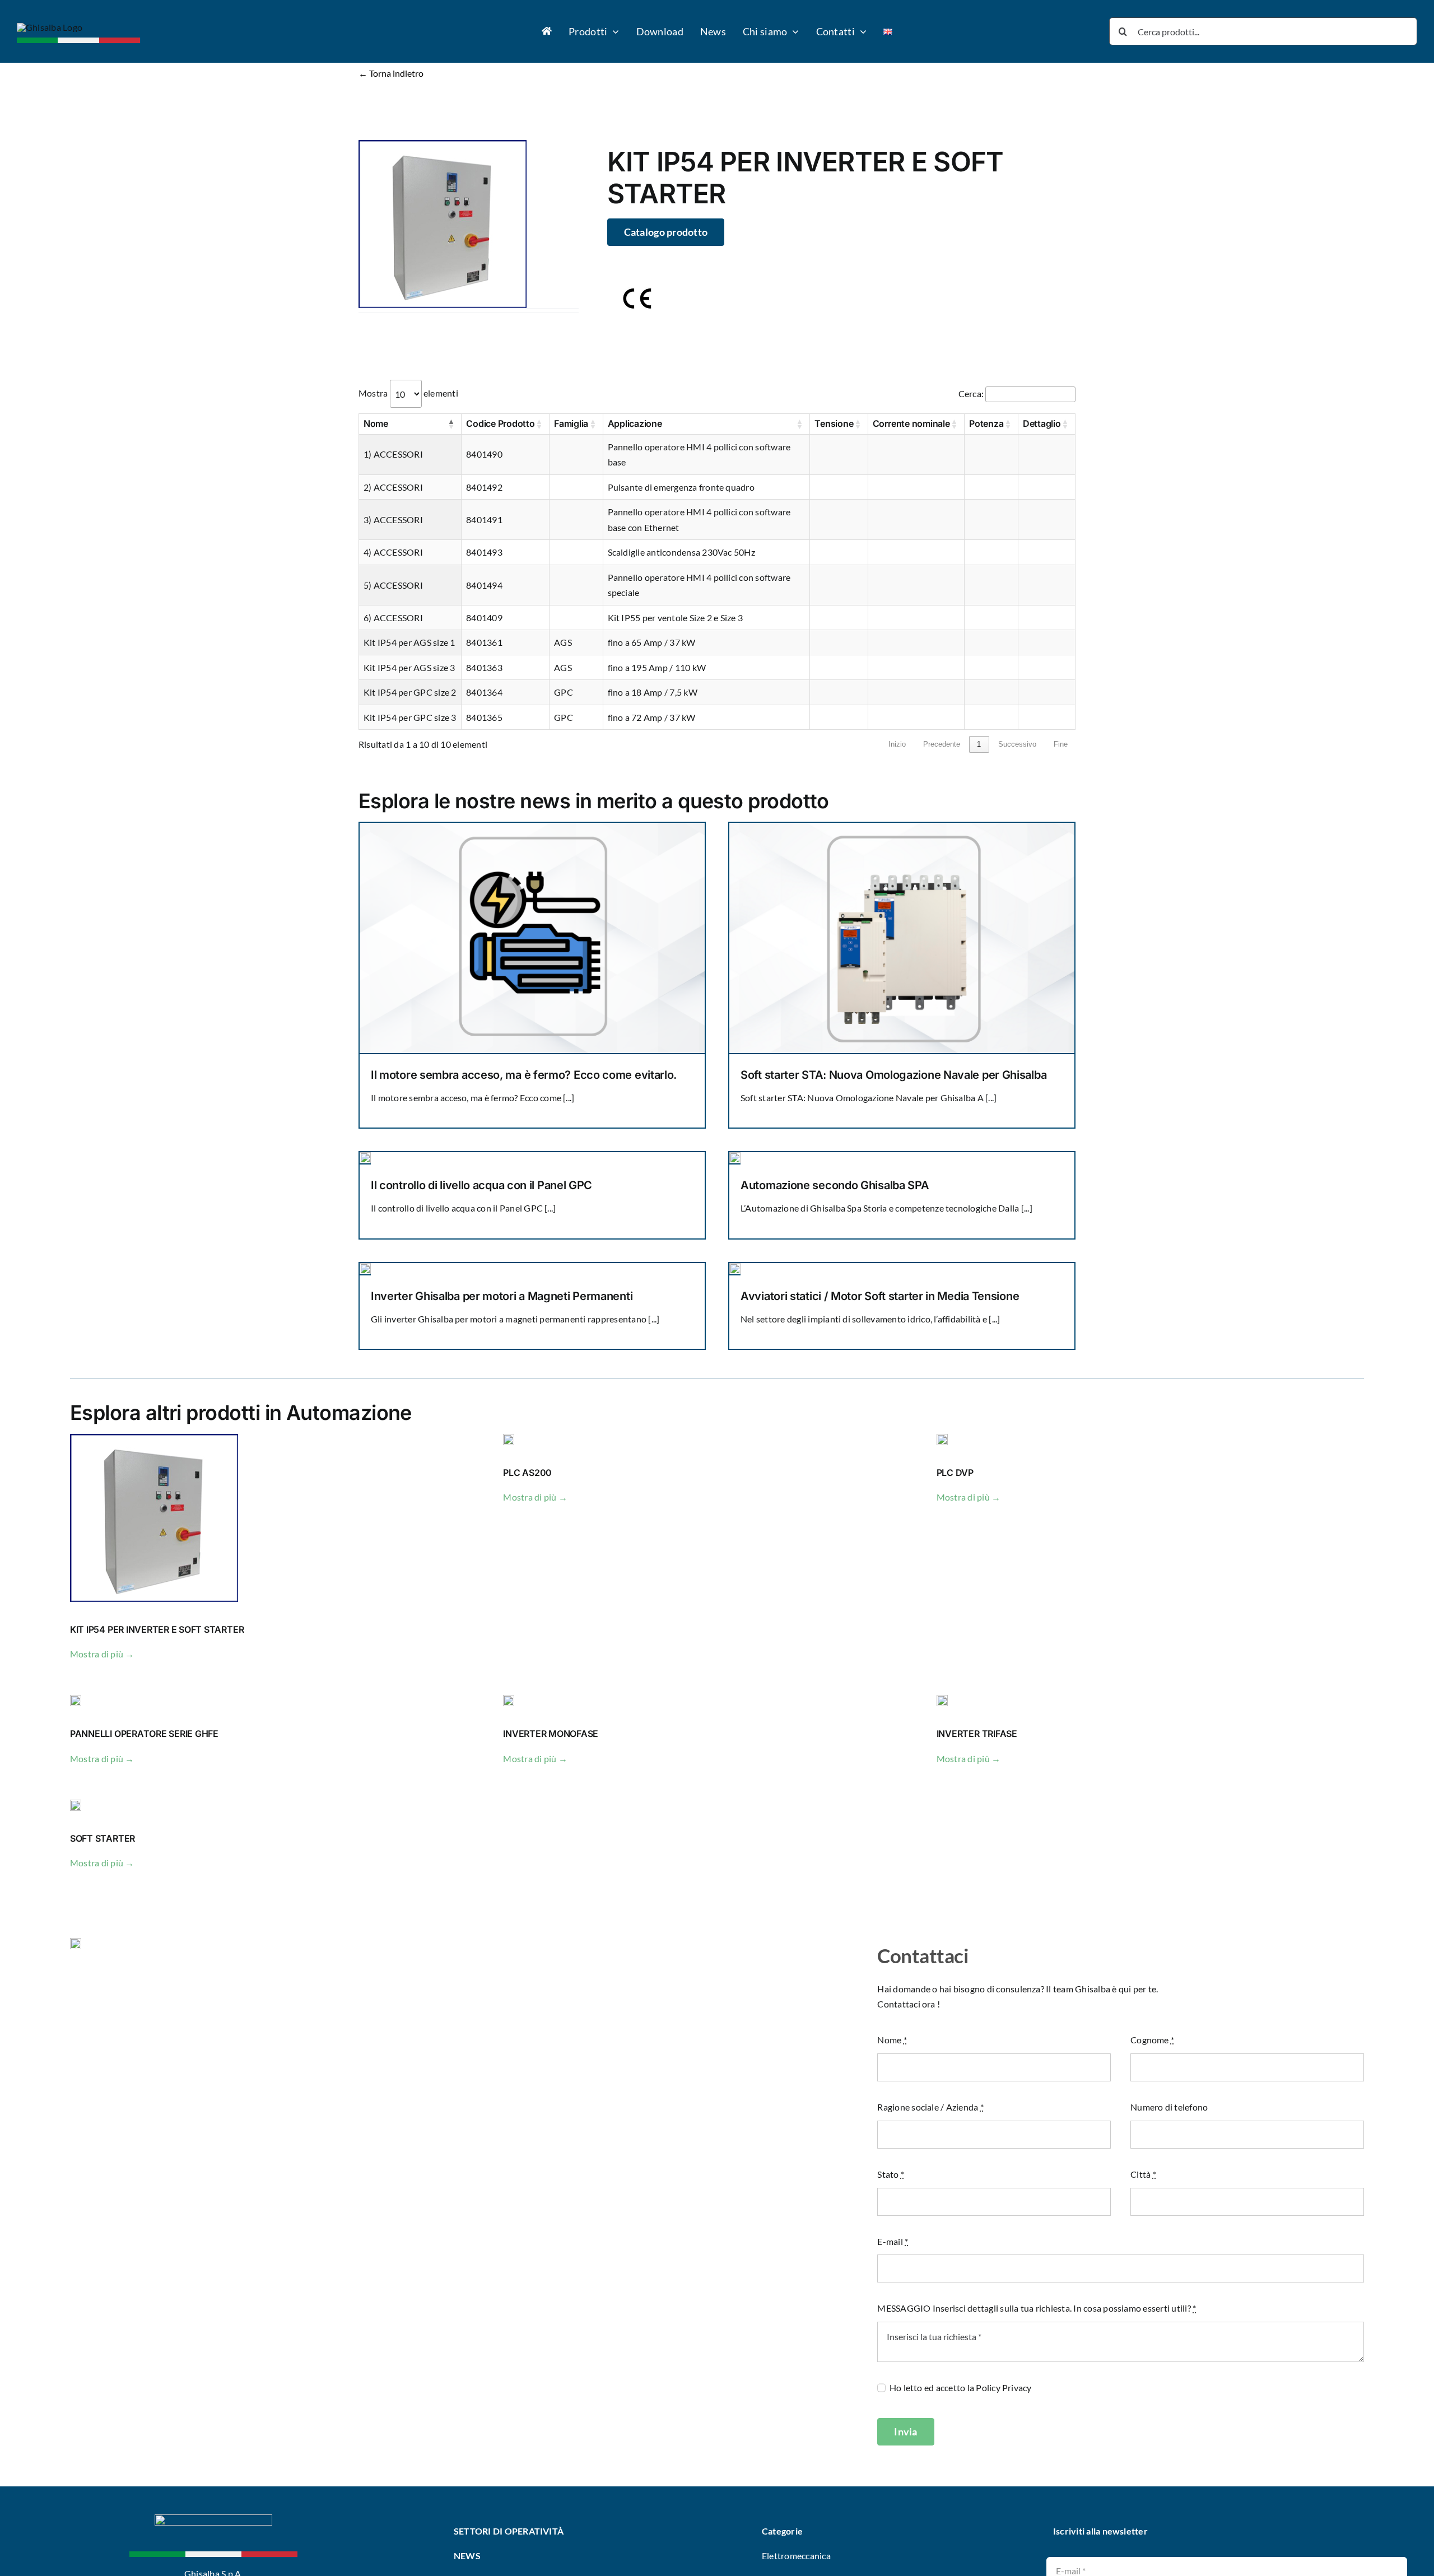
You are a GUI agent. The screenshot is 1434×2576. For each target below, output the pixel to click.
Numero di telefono (1169, 2107)
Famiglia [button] (571, 423)
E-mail (893, 2241)
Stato (891, 2174)
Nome (892, 2040)
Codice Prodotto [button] (500, 423)
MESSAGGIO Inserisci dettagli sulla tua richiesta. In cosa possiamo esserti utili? (1037, 2308)
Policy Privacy (1004, 2388)
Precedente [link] (942, 744)
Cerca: (971, 393)
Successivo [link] (1017, 744)
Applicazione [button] (635, 423)
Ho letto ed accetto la (960, 2388)
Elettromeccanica (796, 2556)
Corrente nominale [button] (911, 423)
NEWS (467, 2556)
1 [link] (979, 744)
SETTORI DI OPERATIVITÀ (510, 2531)
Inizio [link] (897, 744)
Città (1143, 2174)
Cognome (1152, 2040)
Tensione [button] (834, 423)
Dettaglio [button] (1042, 423)
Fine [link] (1061, 744)
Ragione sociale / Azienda (930, 2107)
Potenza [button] (986, 423)
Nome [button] (376, 423)
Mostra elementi (408, 393)
